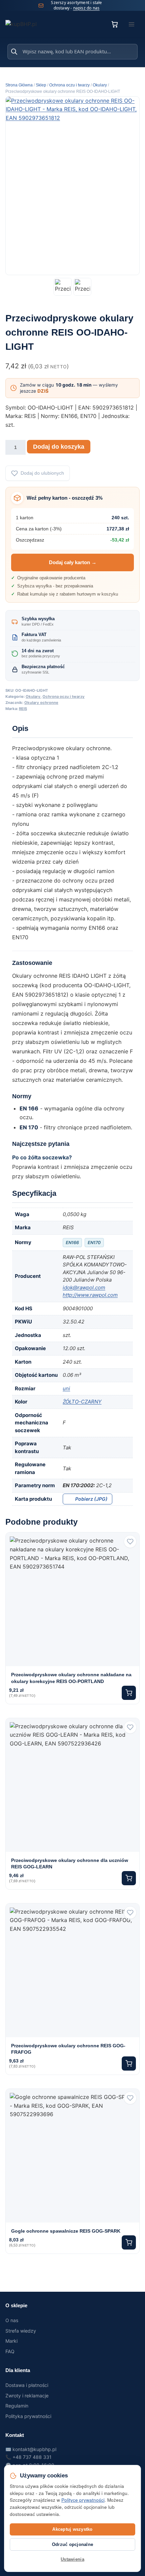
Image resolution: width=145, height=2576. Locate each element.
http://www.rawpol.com (90, 1295)
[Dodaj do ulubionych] (130, 1542)
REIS (23, 709)
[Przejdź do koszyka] (115, 24)
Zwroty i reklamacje (27, 2396)
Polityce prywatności (83, 2500)
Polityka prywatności (28, 2416)
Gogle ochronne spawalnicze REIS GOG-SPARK (66, 2231)
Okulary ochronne (41, 703)
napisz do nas (86, 8)
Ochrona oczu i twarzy (64, 696)
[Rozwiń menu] (132, 24)
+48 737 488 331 (32, 2457)
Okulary (33, 696)
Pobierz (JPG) (91, 1499)
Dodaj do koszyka (59, 447)
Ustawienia (72, 2559)
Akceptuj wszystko (72, 2529)
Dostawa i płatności (27, 2385)
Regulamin (17, 2406)
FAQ (10, 2351)
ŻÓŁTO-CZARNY (82, 1402)
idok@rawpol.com (84, 1287)
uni (66, 1388)
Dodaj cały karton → (73, 562)
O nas (12, 2320)
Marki (11, 2341)
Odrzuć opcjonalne (72, 2544)
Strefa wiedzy (21, 2331)
